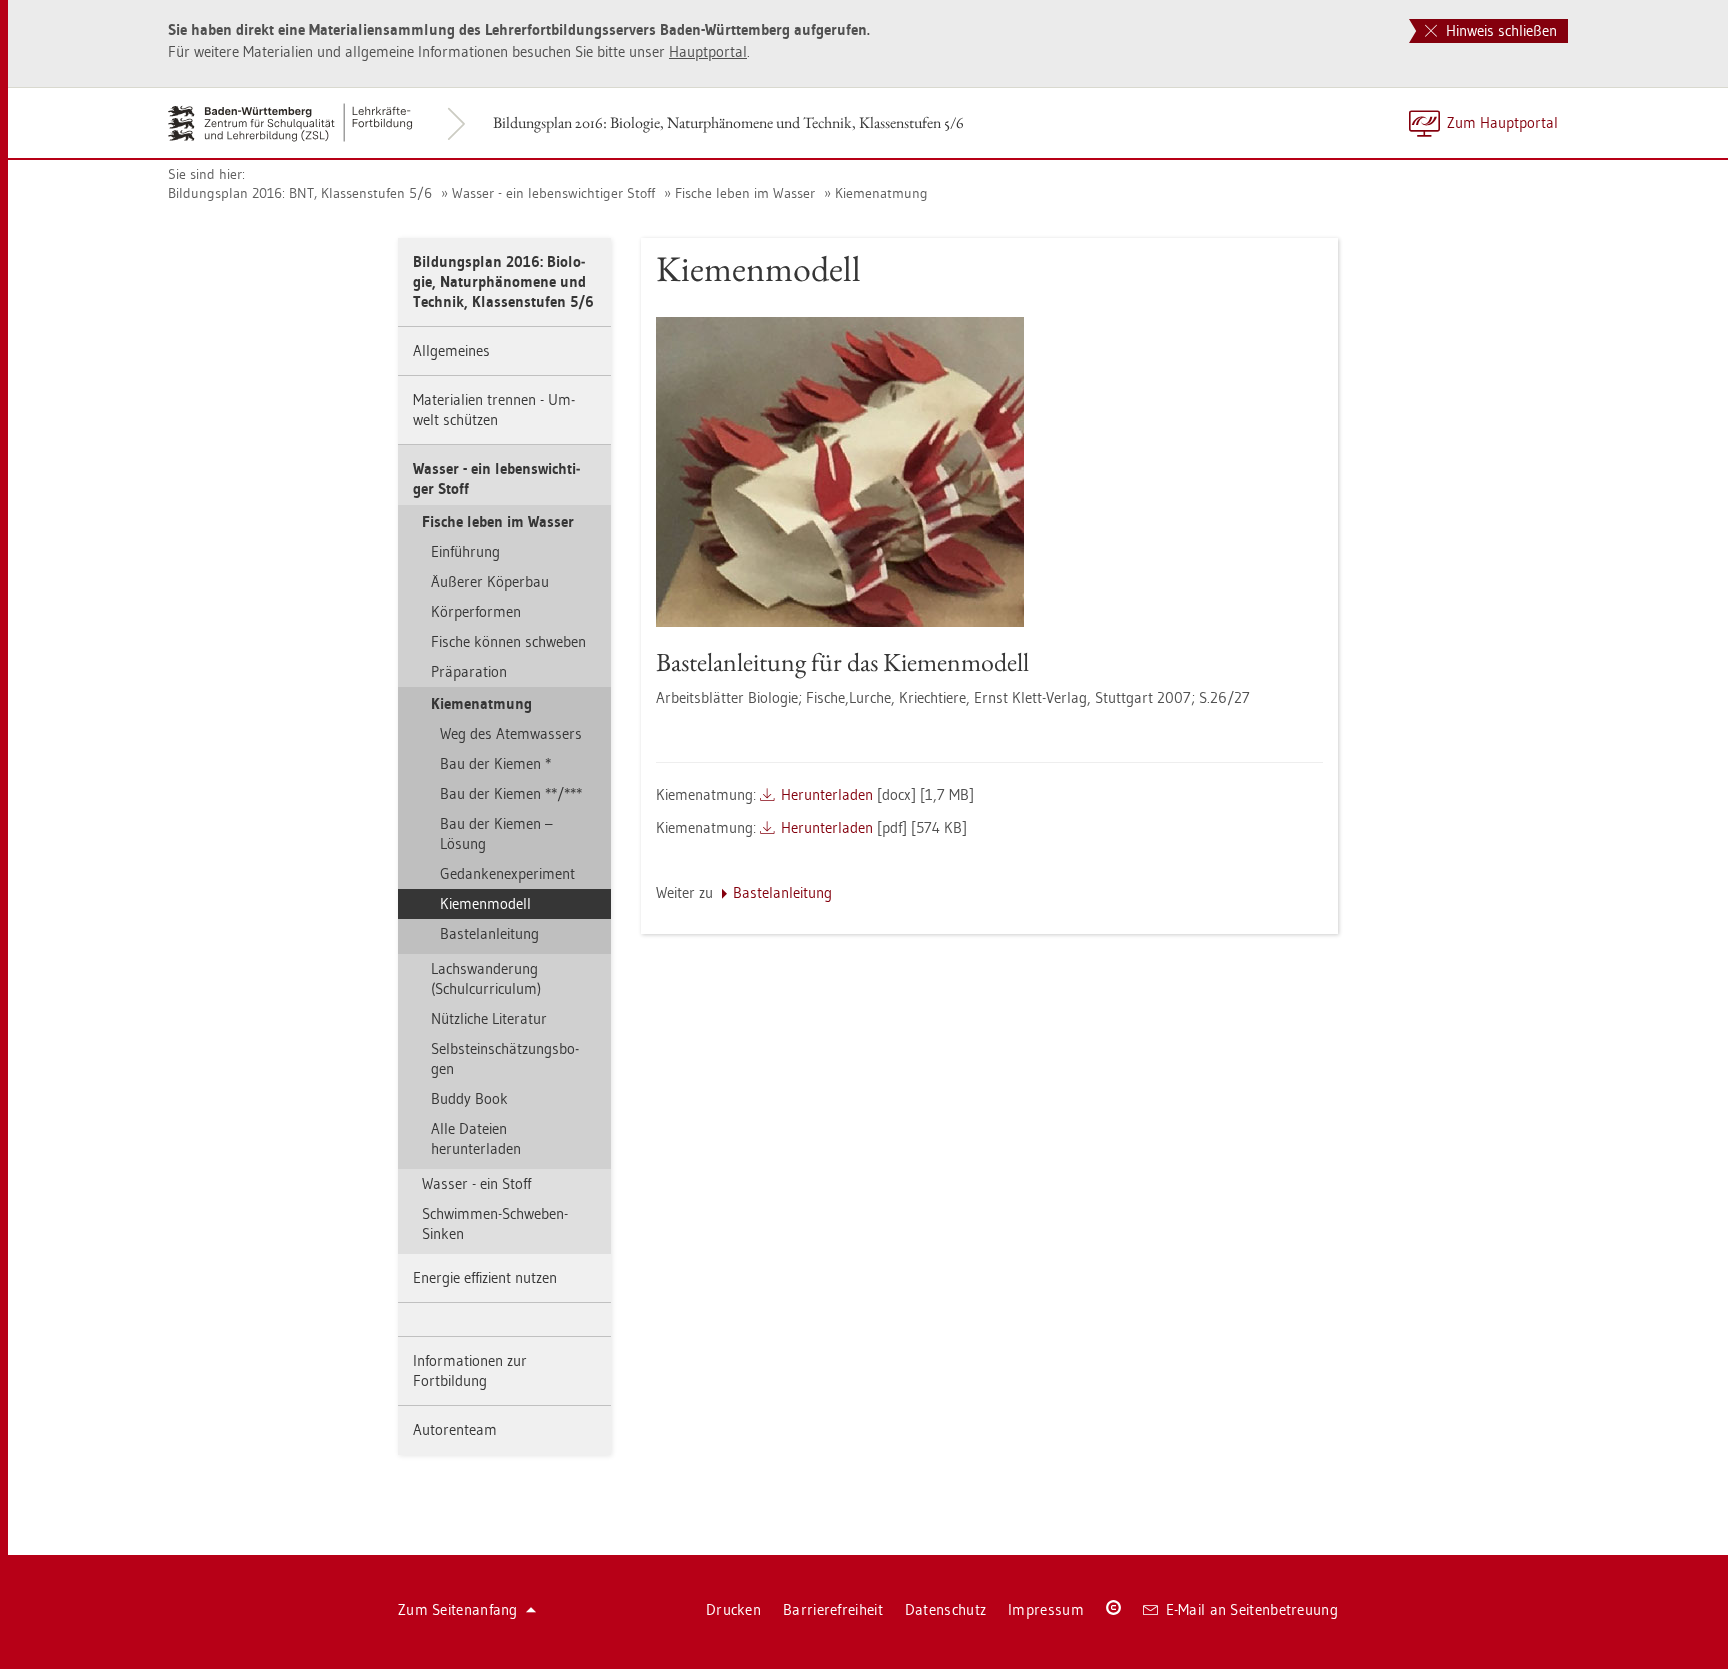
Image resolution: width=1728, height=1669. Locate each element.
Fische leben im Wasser (745, 193)
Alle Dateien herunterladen (476, 1138)
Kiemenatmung (881, 193)
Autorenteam (455, 1429)
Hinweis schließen (1499, 30)
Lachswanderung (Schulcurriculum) (486, 978)
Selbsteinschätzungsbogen (505, 1058)
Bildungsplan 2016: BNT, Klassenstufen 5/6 (300, 193)
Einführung (465, 551)
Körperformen (476, 611)
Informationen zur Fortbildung (470, 1370)
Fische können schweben (508, 641)
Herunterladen (827, 794)
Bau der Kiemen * (495, 763)
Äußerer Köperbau (490, 581)
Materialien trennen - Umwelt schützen (494, 409)
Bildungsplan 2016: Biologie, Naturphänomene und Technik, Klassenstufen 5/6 (728, 122)
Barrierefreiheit (833, 1609)
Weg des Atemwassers (511, 733)
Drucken (733, 1609)
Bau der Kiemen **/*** (511, 793)
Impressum (1046, 1609)
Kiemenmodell (485, 903)
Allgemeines (451, 350)
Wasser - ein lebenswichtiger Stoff (553, 193)
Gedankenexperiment (507, 873)
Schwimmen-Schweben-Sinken (495, 1223)
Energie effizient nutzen (485, 1277)
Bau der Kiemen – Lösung (496, 833)
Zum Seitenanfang (458, 1609)
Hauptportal (708, 51)
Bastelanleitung (489, 933)
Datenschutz (945, 1609)
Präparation (469, 671)
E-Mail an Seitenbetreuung (1252, 1609)
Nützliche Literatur (489, 1018)
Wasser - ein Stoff (476, 1183)
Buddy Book (469, 1098)
